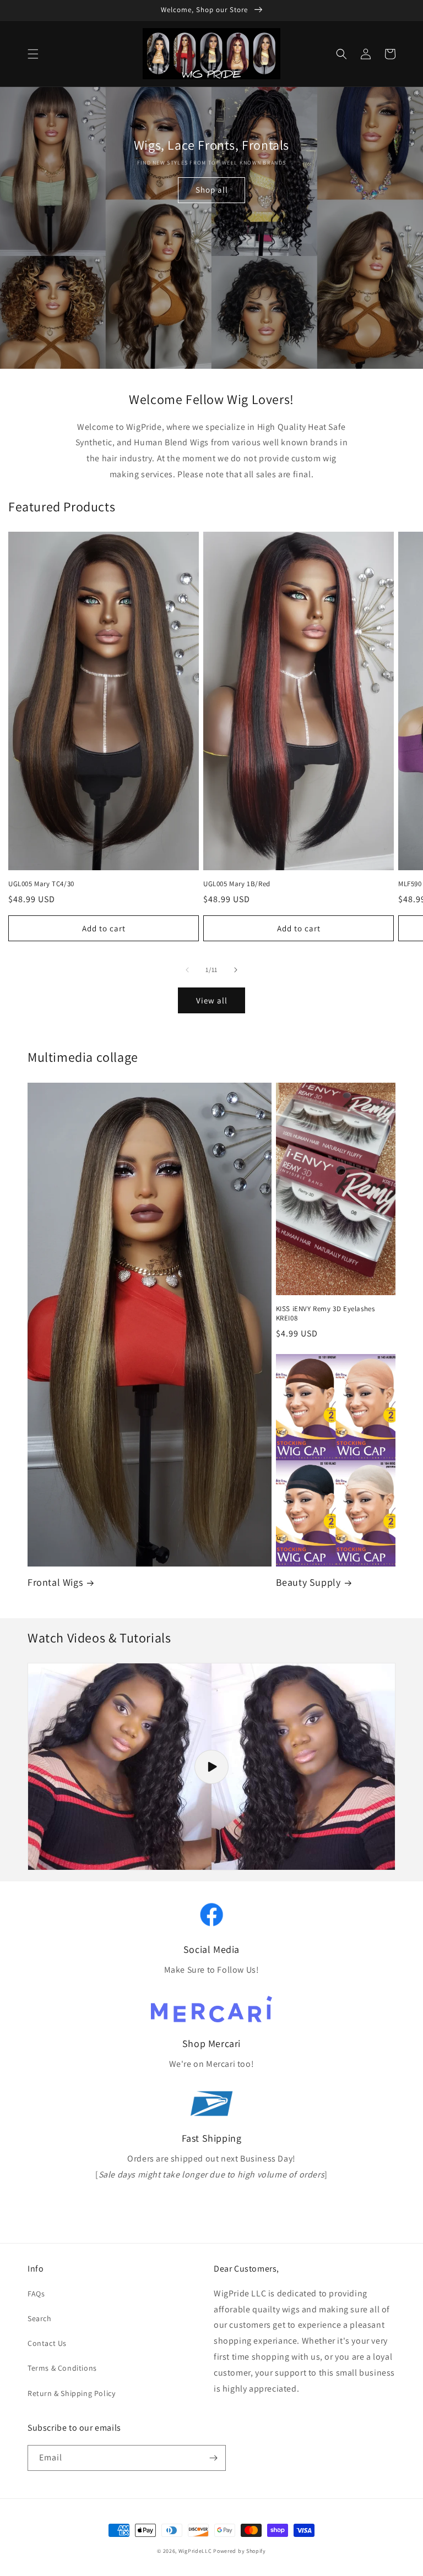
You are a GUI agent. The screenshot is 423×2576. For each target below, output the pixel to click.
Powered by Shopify (240, 2551)
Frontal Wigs (55, 1582)
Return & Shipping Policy (71, 2393)
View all (212, 1000)
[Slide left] (187, 970)
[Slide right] (236, 970)
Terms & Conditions (62, 2368)
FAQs (36, 2294)
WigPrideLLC (196, 2551)
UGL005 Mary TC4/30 (41, 884)
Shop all (212, 190)
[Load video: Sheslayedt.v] (211, 1767)
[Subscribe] (213, 2458)
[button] (33, 54)
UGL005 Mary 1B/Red (237, 884)
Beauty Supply (308, 1582)
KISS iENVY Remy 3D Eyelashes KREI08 (326, 1314)
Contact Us (47, 2343)
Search (40, 2318)
